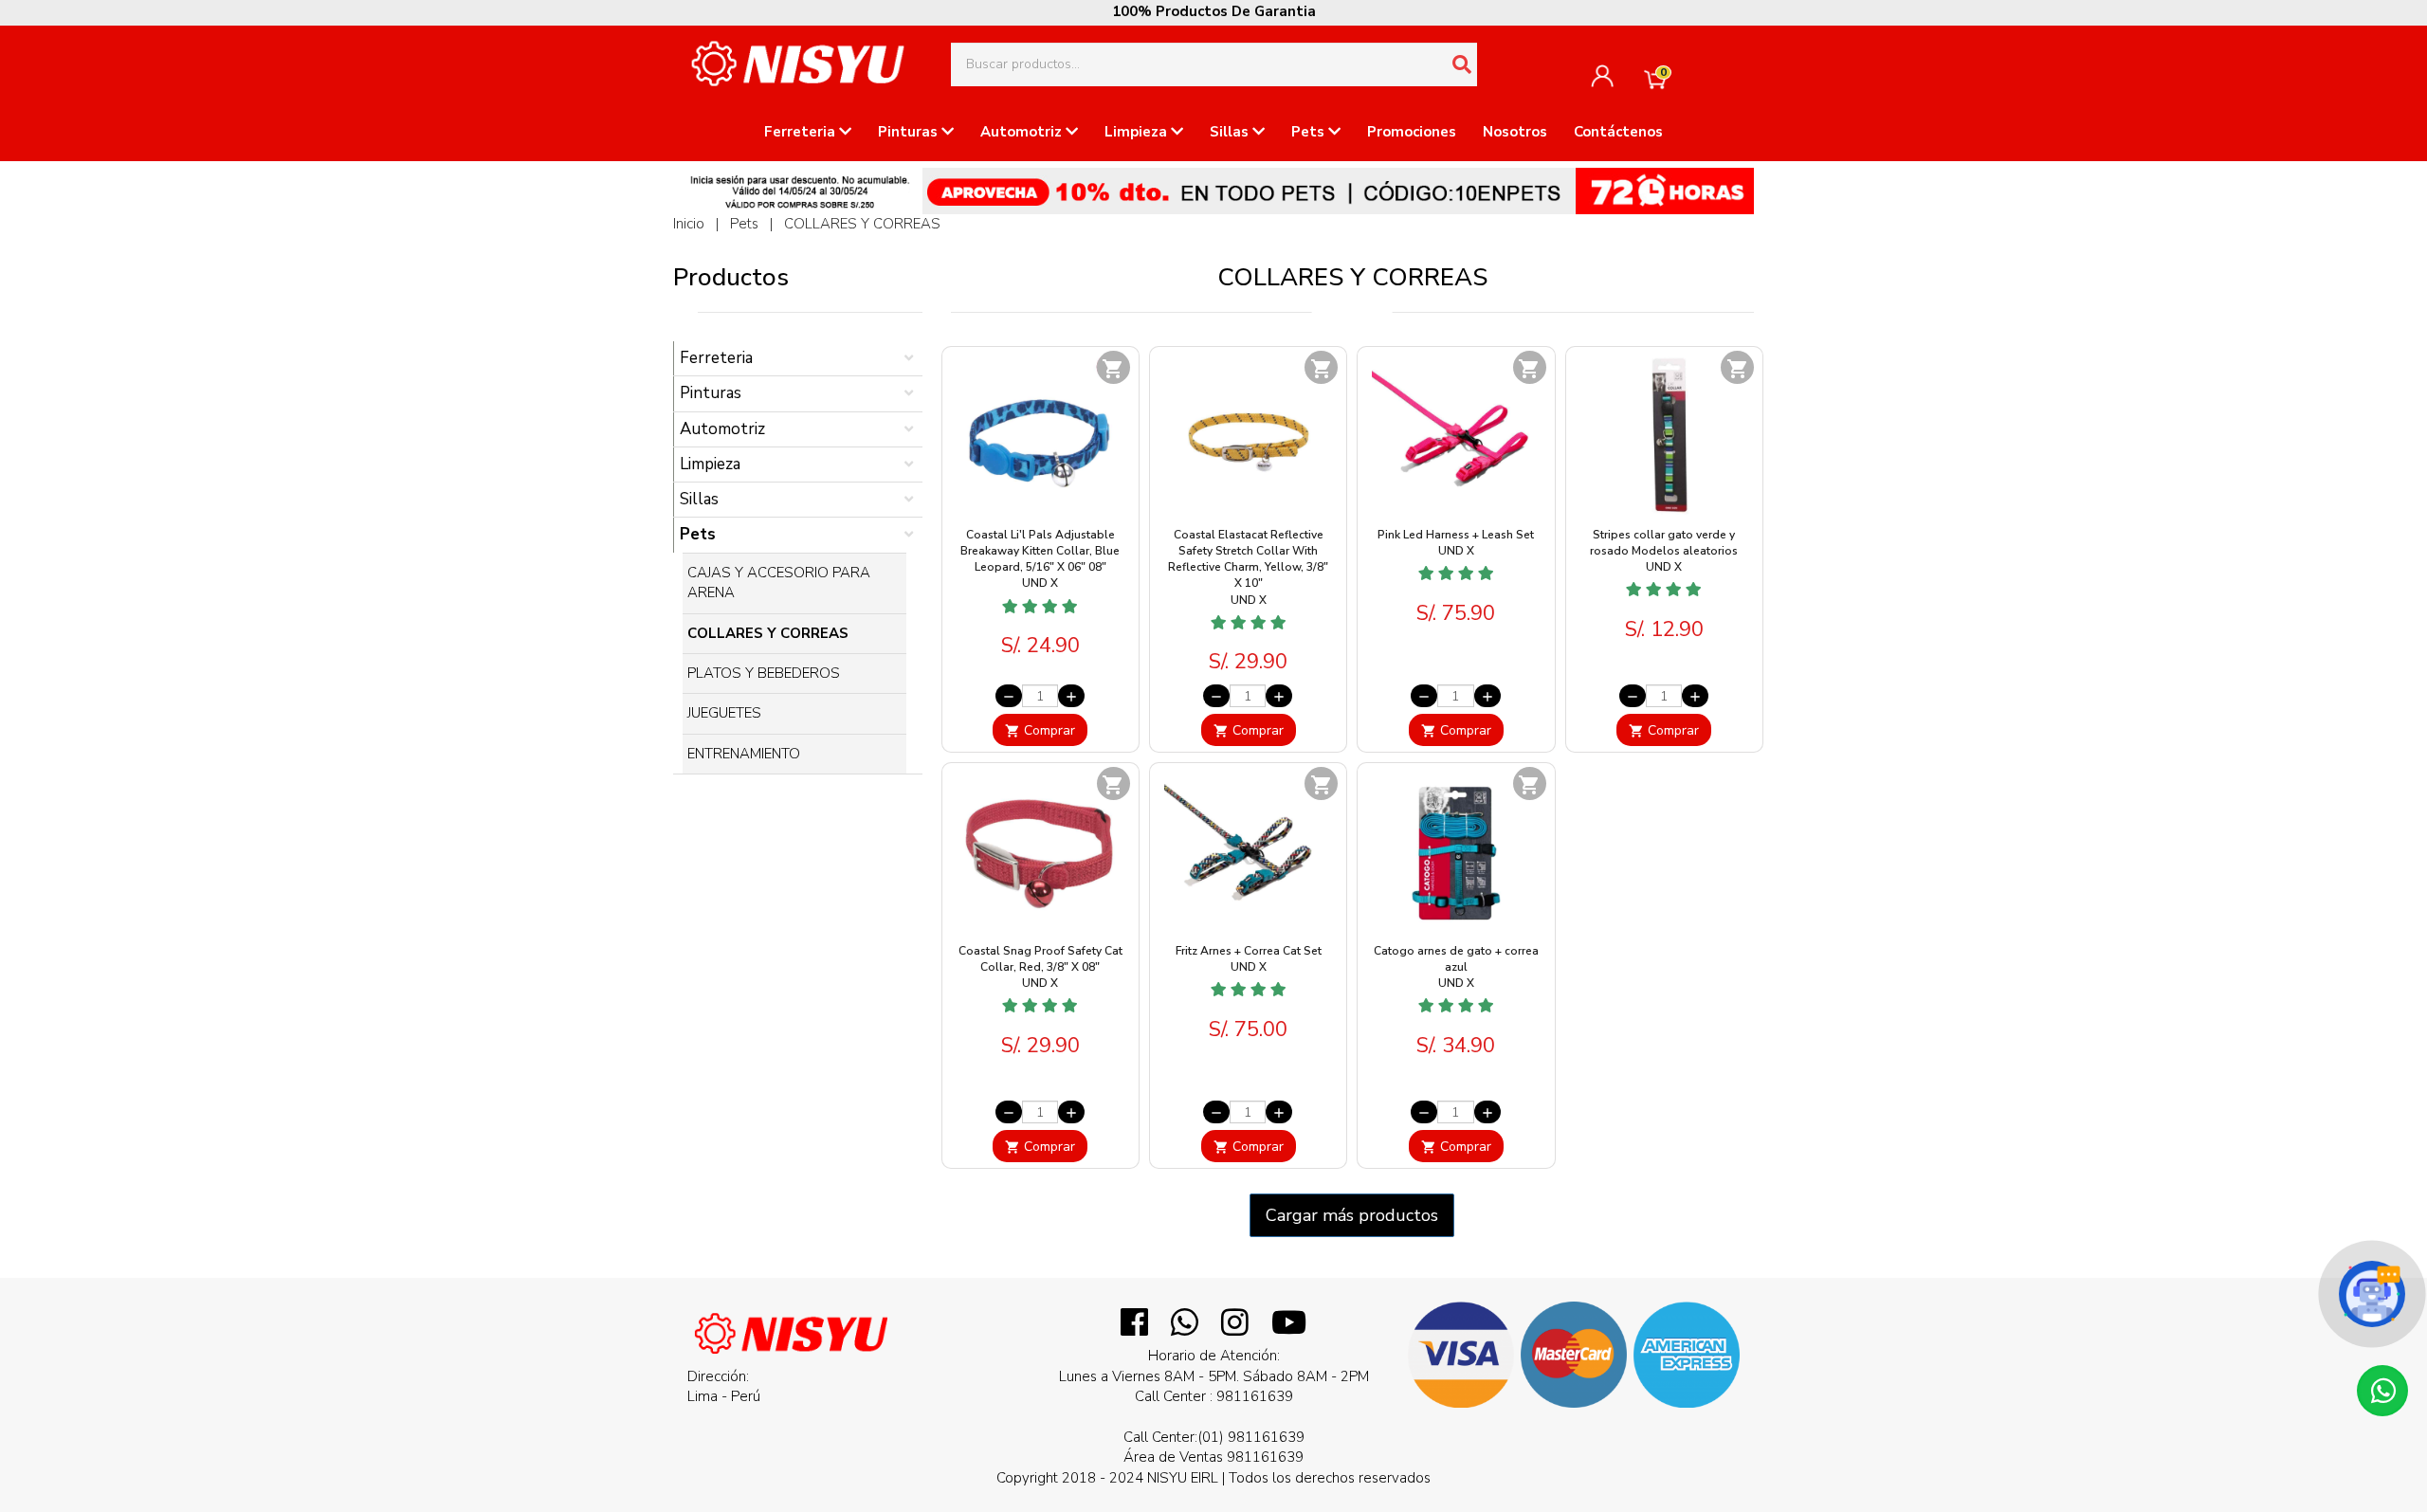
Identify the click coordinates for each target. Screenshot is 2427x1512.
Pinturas (910, 132)
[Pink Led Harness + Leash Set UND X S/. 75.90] (1456, 636)
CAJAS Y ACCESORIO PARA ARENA (779, 583)
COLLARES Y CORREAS (862, 224)
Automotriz (1023, 132)
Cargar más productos (1352, 1215)
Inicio (689, 224)
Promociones (1412, 132)
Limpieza (1138, 132)
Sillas (1231, 132)
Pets (1310, 132)
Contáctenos (1618, 132)
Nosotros (1515, 132)
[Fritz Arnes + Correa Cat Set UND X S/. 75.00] (1248, 1052)
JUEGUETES (724, 713)
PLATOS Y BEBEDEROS (764, 673)
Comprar (1040, 730)
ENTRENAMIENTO (744, 754)
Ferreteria (802, 132)
